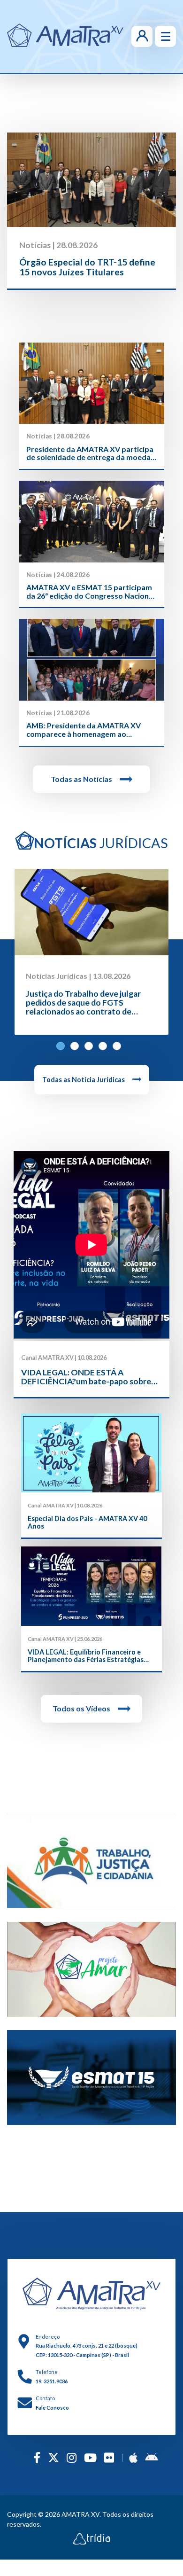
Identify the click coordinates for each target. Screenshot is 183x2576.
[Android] (151, 2457)
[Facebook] (37, 2457)
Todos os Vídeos (81, 1708)
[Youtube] (90, 2457)
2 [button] (77, 1049)
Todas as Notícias (81, 779)
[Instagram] (72, 2457)
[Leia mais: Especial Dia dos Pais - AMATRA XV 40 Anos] (91, 1453)
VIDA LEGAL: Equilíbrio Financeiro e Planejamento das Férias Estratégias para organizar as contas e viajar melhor (91, 1656)
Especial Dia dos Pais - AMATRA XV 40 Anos (87, 1522)
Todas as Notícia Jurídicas (84, 1080)
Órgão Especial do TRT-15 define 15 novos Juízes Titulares (87, 267)
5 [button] (120, 1049)
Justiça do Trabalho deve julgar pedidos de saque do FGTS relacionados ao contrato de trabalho (83, 1007)
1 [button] (63, 1049)
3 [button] (91, 1049)
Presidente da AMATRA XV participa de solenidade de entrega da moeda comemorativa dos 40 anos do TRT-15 (90, 453)
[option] (91, 211)
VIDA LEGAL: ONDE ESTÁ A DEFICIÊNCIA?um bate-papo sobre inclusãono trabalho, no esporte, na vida (87, 1377)
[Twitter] (53, 2457)
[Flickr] (109, 2457)
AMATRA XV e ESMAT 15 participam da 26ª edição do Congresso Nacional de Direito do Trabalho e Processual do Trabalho (91, 591)
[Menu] (165, 36)
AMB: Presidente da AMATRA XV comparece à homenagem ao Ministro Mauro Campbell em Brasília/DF (84, 730)
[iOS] (133, 2457)
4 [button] (106, 1049)
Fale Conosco (52, 2408)
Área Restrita (128, 36)
